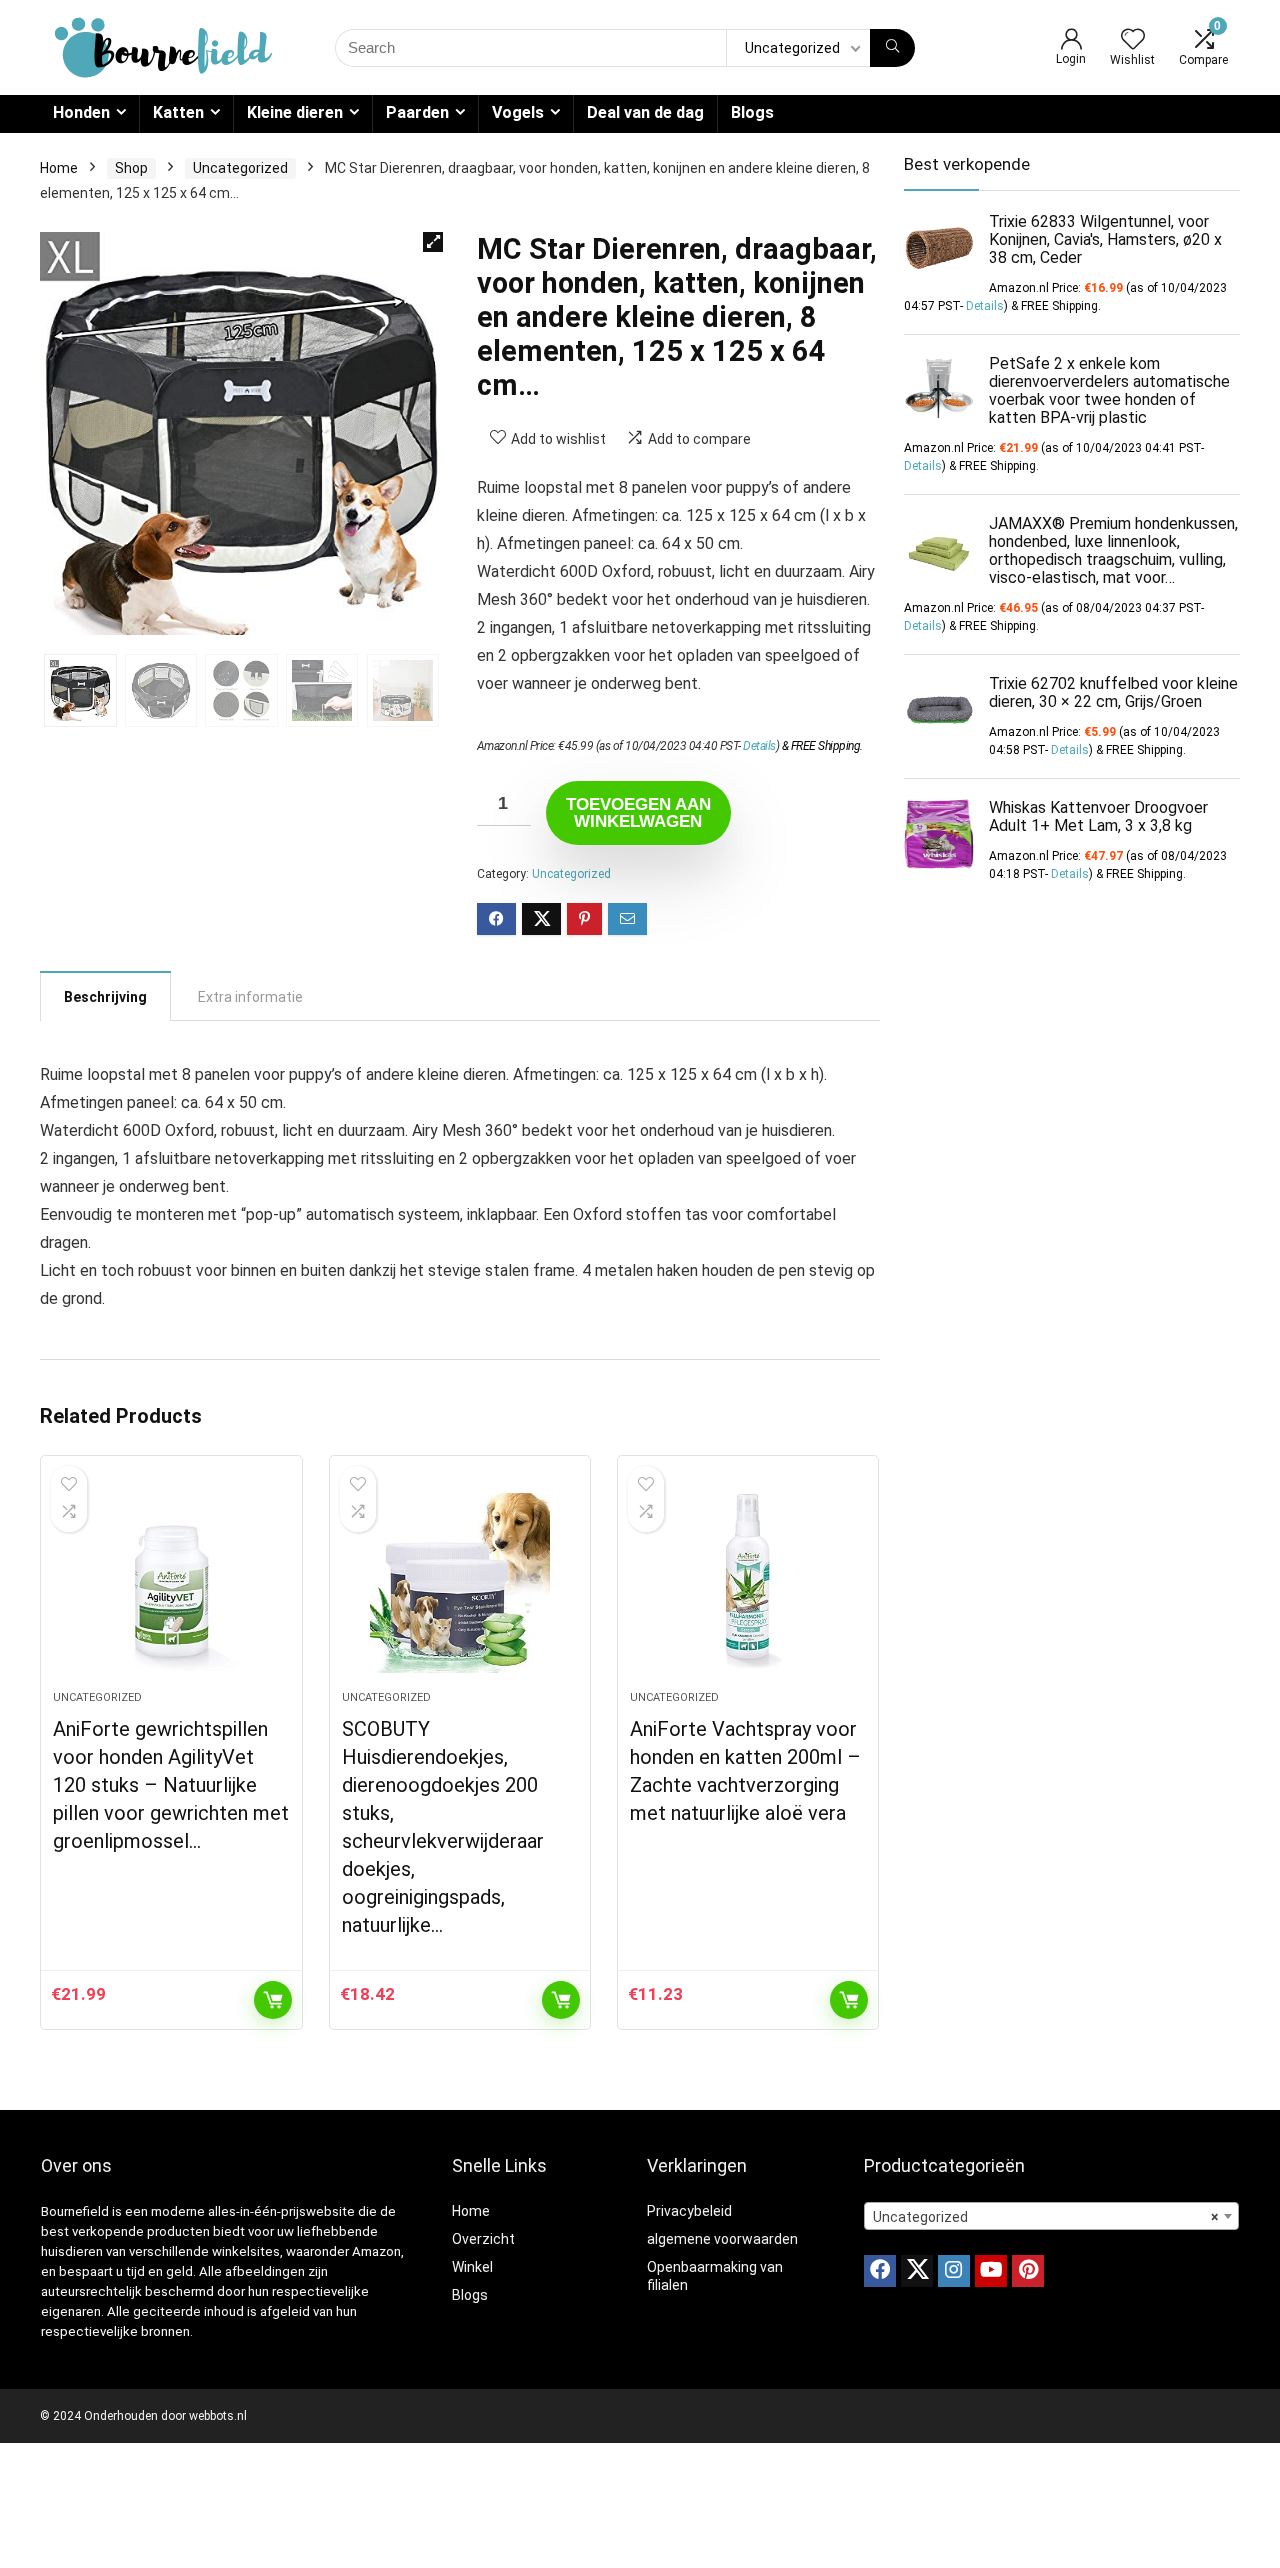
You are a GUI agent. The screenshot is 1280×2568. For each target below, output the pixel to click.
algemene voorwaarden (722, 2239)
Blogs (752, 112)
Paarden (417, 112)
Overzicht (483, 2239)
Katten (178, 112)
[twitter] (917, 2271)
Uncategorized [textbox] (1045, 2217)
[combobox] (1051, 2216)
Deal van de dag (645, 112)
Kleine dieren (295, 112)
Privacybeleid (689, 2211)
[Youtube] (991, 2271)
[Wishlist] (1133, 41)
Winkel (472, 2267)
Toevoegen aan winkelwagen (638, 813)
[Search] (892, 48)
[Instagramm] (954, 2271)
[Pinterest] (1028, 2271)
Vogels (518, 112)
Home (59, 168)
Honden (81, 112)
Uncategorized (240, 168)
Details (759, 746)
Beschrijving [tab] (105, 997)
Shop (131, 168)
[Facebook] (880, 2271)
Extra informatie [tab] (250, 997)
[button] (433, 242)
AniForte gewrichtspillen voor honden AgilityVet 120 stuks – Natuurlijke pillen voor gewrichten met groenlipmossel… (171, 1785)
